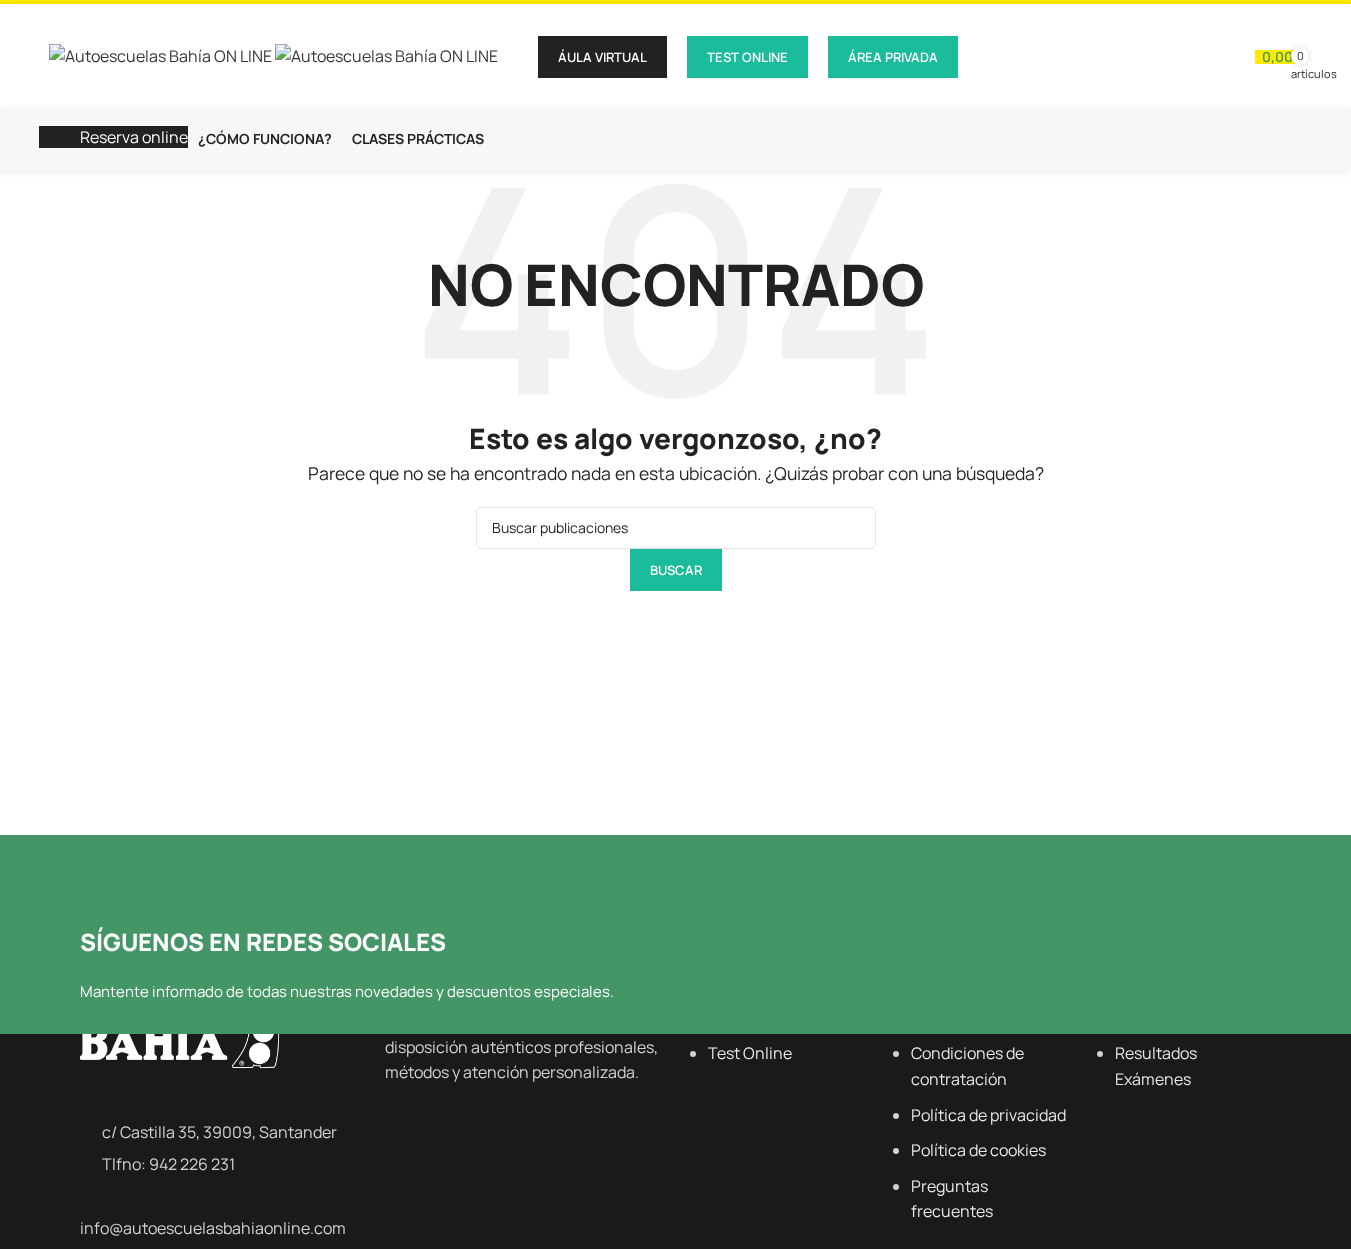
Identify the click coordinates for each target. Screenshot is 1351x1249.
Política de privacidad (988, 1115)
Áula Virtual (602, 57)
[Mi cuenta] (1227, 57)
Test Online (747, 57)
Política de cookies (978, 1150)
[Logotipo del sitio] (162, 55)
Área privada (893, 57)
